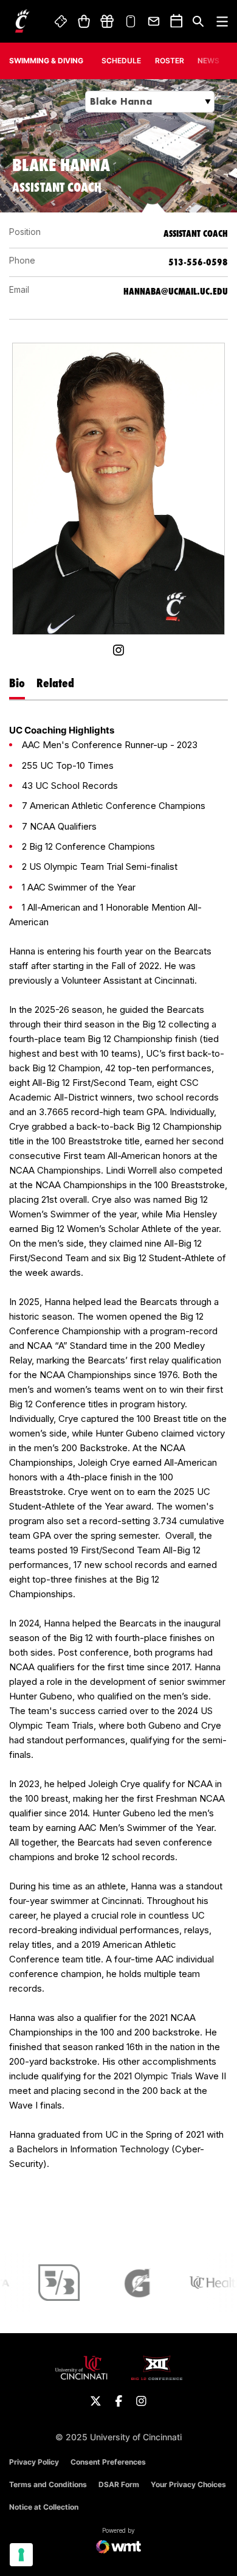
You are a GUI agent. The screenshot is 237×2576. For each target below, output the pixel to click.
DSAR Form (119, 2484)
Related (55, 683)
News (208, 61)
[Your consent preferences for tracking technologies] (21, 2555)
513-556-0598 (198, 262)
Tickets (61, 21)
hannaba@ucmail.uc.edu (176, 291)
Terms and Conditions (48, 2484)
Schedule (121, 61)
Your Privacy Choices (188, 2484)
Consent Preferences (108, 2462)
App (131, 21)
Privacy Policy (34, 2462)
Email (154, 21)
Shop (84, 21)
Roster (170, 61)
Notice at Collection (44, 2507)
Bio (17, 683)
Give (107, 21)
